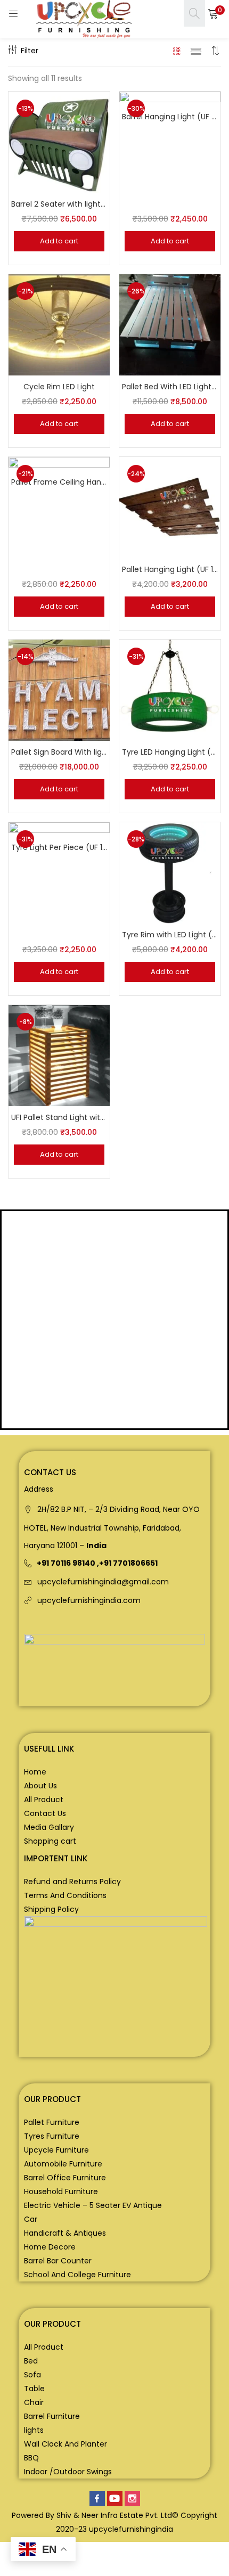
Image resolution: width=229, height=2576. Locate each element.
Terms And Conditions (65, 1895)
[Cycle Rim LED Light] (59, 324)
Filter (30, 51)
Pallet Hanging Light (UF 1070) (170, 569)
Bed (31, 2361)
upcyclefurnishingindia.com (89, 1600)
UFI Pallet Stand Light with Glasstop (59, 1117)
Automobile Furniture (63, 2164)
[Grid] (177, 51)
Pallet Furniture (52, 2122)
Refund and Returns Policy (72, 1882)
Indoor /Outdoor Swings (68, 2472)
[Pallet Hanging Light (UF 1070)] (170, 507)
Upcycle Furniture (56, 2150)
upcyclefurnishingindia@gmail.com (103, 1582)
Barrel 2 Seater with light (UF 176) (59, 204)
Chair (34, 2402)
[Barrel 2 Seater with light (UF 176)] (59, 142)
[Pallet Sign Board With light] (59, 690)
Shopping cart (50, 1841)
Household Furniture (61, 2191)
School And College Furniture (77, 2275)
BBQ (31, 2458)
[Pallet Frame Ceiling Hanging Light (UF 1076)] (59, 507)
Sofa (32, 2375)
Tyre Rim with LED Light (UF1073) (170, 935)
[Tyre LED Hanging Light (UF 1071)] (170, 690)
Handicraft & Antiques (65, 2233)
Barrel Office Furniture (65, 2178)
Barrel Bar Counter (58, 2261)
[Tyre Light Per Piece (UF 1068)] (59, 872)
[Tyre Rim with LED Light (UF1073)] (170, 872)
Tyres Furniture (52, 2136)
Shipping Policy (51, 1909)
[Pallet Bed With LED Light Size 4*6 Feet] (170, 324)
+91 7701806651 (128, 1563)
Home (35, 1772)
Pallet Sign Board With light (59, 752)
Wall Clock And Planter (66, 2444)
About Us (40, 1786)
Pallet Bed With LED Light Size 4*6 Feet (170, 387)
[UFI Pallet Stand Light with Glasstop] (59, 1055)
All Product (44, 1800)
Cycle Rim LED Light (59, 387)
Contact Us (45, 1813)
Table (34, 2389)
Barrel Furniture (52, 2416)
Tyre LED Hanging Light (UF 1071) (170, 752)
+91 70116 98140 (66, 1563)
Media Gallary (49, 1827)
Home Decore (50, 2247)
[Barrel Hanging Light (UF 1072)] (170, 142)
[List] (196, 51)
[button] (213, 13)
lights (34, 2430)
